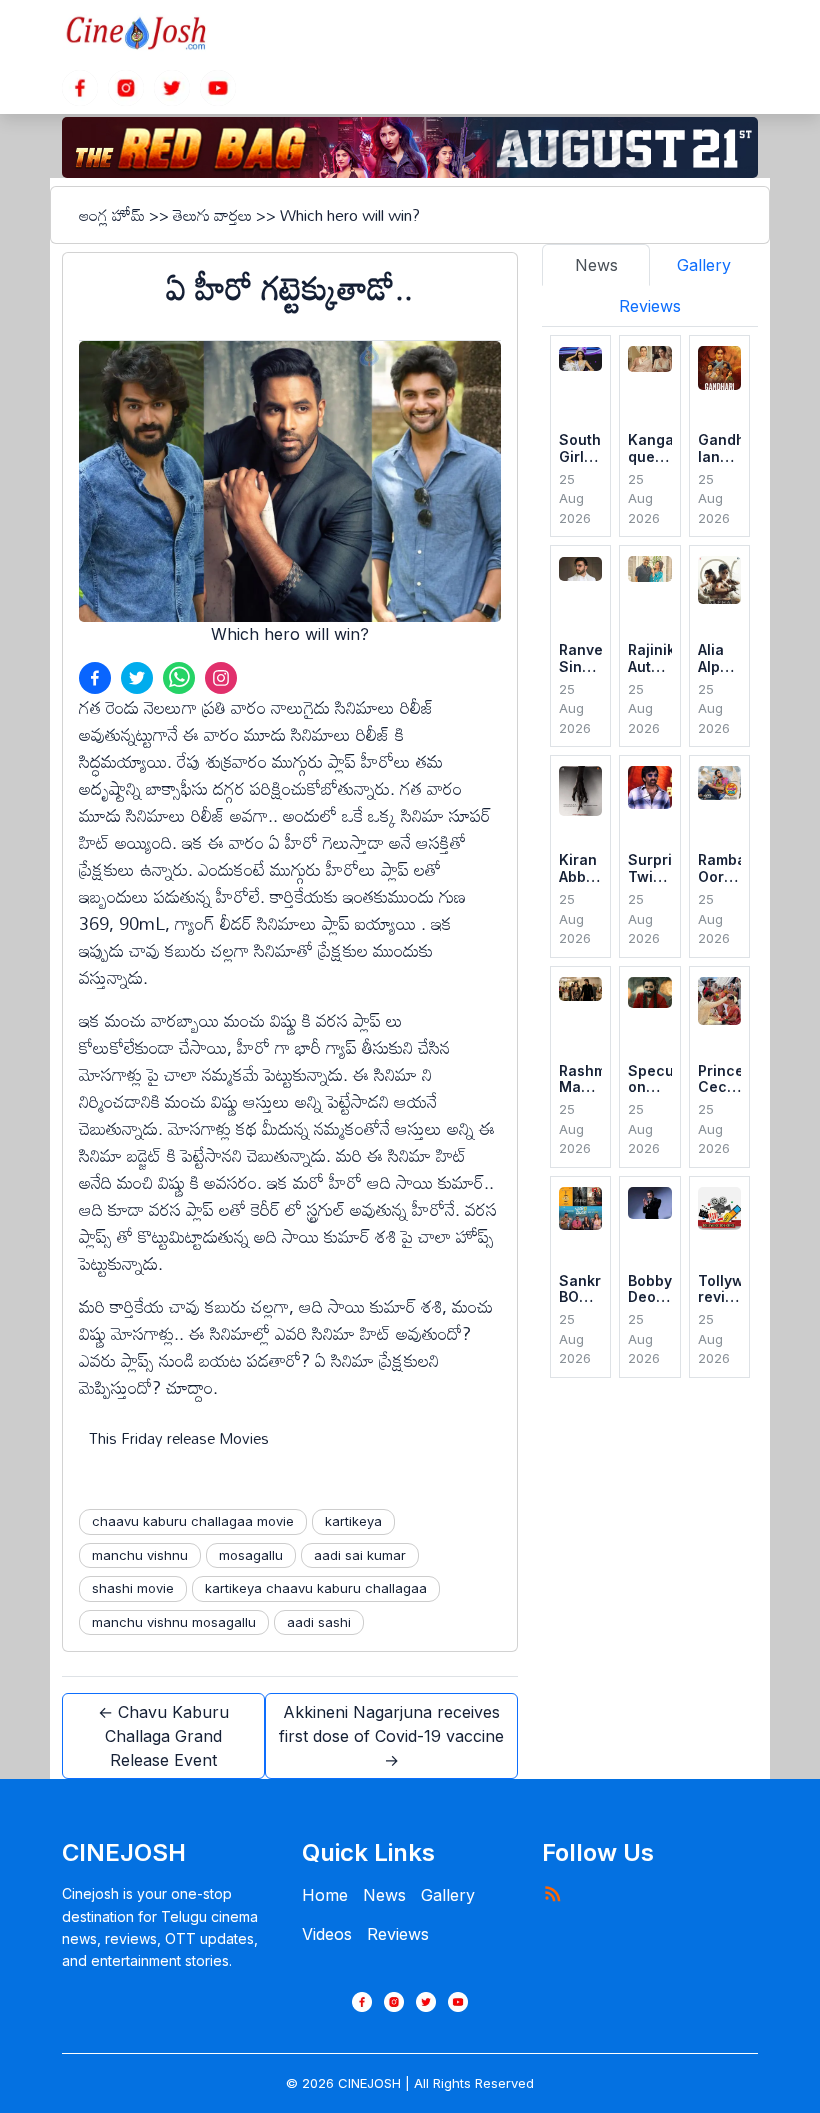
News (384, 1895)
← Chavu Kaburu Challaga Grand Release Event (163, 1736)
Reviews (398, 1934)
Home (325, 1895)
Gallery (448, 1895)
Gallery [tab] (704, 265)
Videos (327, 1934)
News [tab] (596, 265)
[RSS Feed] (552, 1893)
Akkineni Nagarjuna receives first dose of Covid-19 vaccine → (391, 1736)
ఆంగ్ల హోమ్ (112, 215)
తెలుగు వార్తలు (212, 215)
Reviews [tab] (650, 306)
